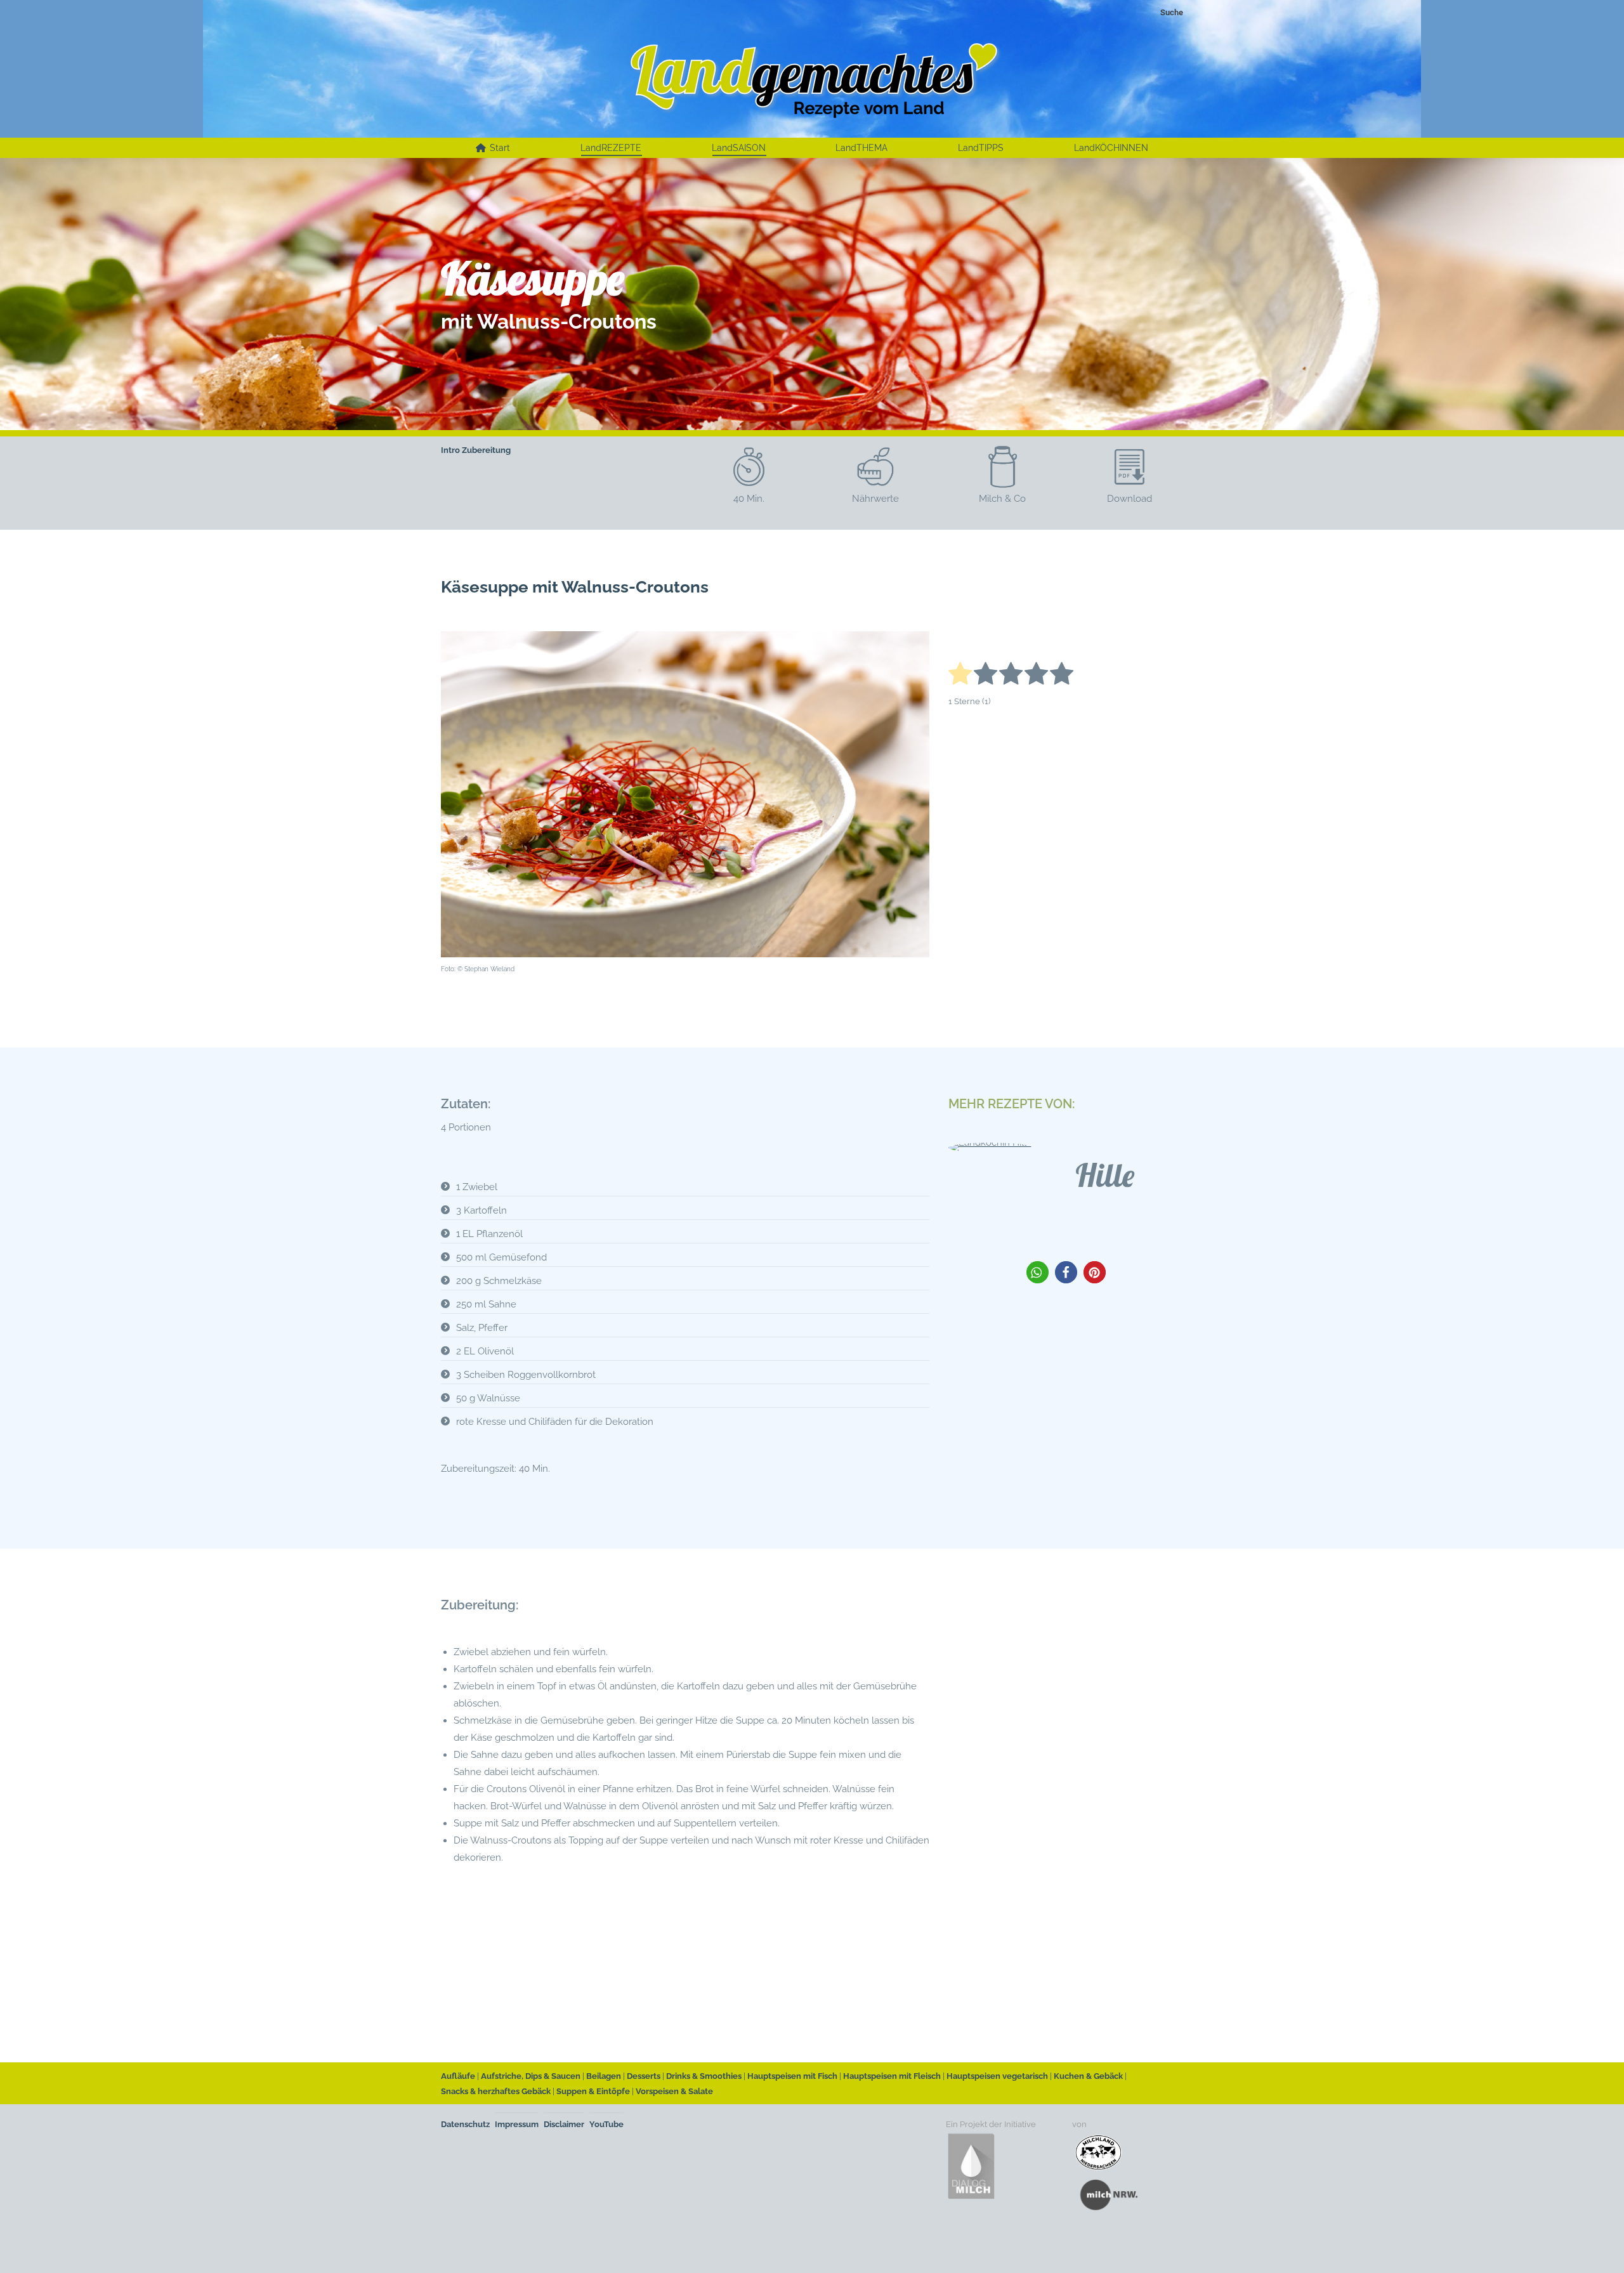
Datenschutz (465, 2124)
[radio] (960, 676)
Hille (1105, 1175)
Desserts (644, 2076)
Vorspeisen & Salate (674, 2091)
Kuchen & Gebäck (1088, 2076)
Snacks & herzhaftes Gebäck (496, 2091)
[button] (1038, 1272)
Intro (450, 450)
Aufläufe (458, 2076)
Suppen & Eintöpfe (593, 2091)
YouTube (606, 2124)
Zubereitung (486, 450)
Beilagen (604, 2076)
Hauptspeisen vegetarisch (997, 2076)
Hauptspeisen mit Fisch (792, 2076)
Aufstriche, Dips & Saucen (531, 2076)
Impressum (517, 2124)
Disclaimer (564, 2124)
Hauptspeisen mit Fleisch (892, 2076)
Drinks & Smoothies (704, 2076)
